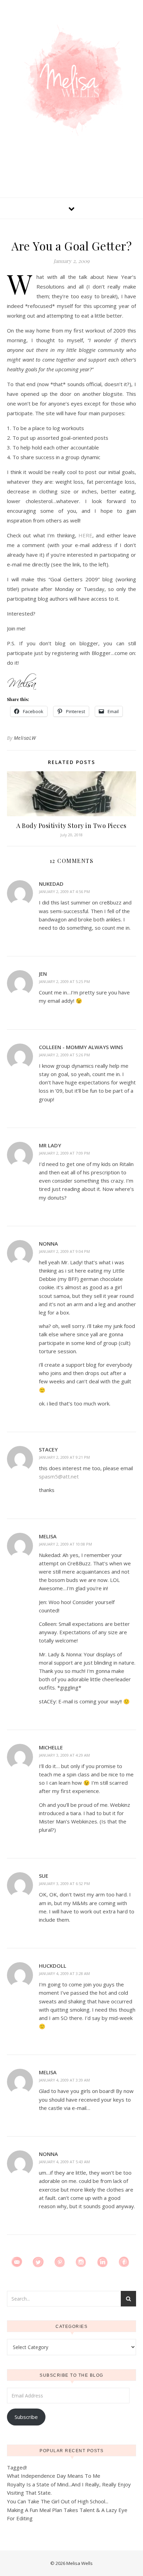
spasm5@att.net (59, 1476)
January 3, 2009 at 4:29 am (64, 1755)
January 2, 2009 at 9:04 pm (64, 1251)
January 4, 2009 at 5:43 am (64, 2162)
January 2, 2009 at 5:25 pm (64, 981)
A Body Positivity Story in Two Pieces (71, 826)
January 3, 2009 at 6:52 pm (64, 1883)
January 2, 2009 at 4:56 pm (64, 891)
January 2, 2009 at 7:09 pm (64, 1153)
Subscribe (26, 2417)
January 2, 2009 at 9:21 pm (64, 1457)
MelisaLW (25, 738)
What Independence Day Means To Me (54, 2476)
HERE (85, 535)
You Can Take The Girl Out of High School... (58, 2501)
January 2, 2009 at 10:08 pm (65, 1544)
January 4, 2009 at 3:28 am (64, 1973)
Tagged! (17, 2467)
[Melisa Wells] (71, 80)
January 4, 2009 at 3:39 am (64, 2080)
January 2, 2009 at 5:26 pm (64, 1055)
